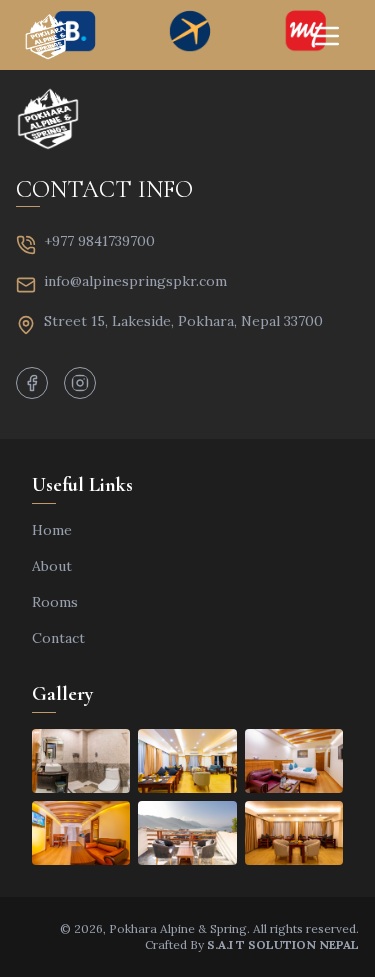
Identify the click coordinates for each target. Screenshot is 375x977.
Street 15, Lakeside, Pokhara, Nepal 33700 (183, 321)
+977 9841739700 (99, 241)
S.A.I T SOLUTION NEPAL (283, 944)
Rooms (55, 602)
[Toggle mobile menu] (327, 36)
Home (52, 530)
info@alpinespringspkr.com (135, 281)
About (52, 566)
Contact (58, 638)
